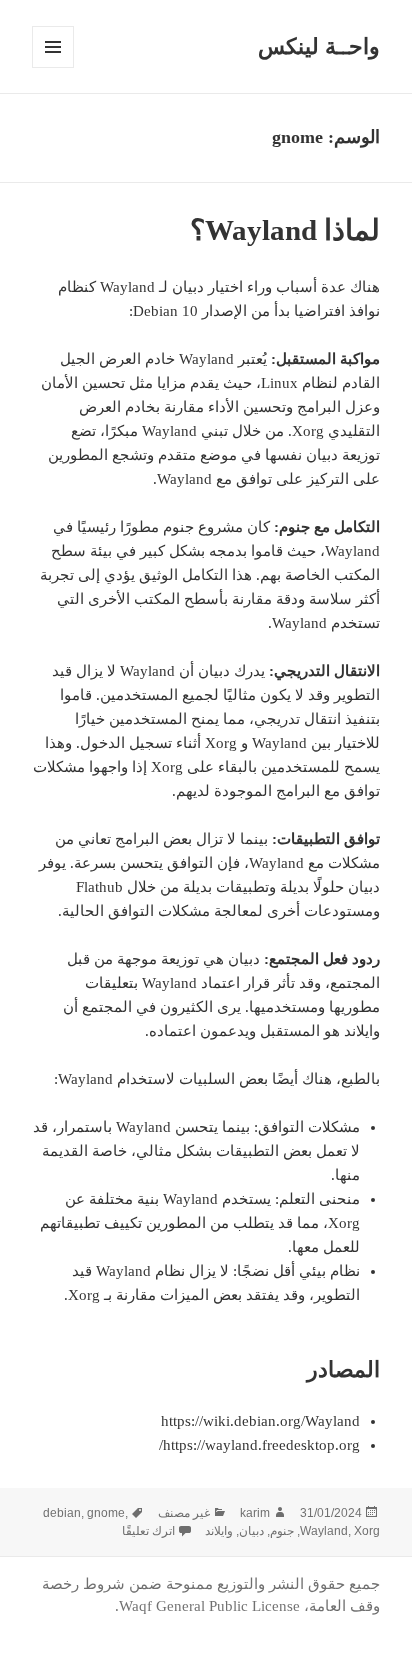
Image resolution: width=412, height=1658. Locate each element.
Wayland (324, 1531)
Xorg (367, 1531)
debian (62, 1513)
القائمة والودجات (52, 67)
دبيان (251, 1531)
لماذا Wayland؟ (285, 230)
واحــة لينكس (319, 46)
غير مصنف (184, 1513)
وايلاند (219, 1531)
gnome (106, 1513)
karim (255, 1513)
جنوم (282, 1531)
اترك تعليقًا (148, 1531)
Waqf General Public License (209, 1606)
